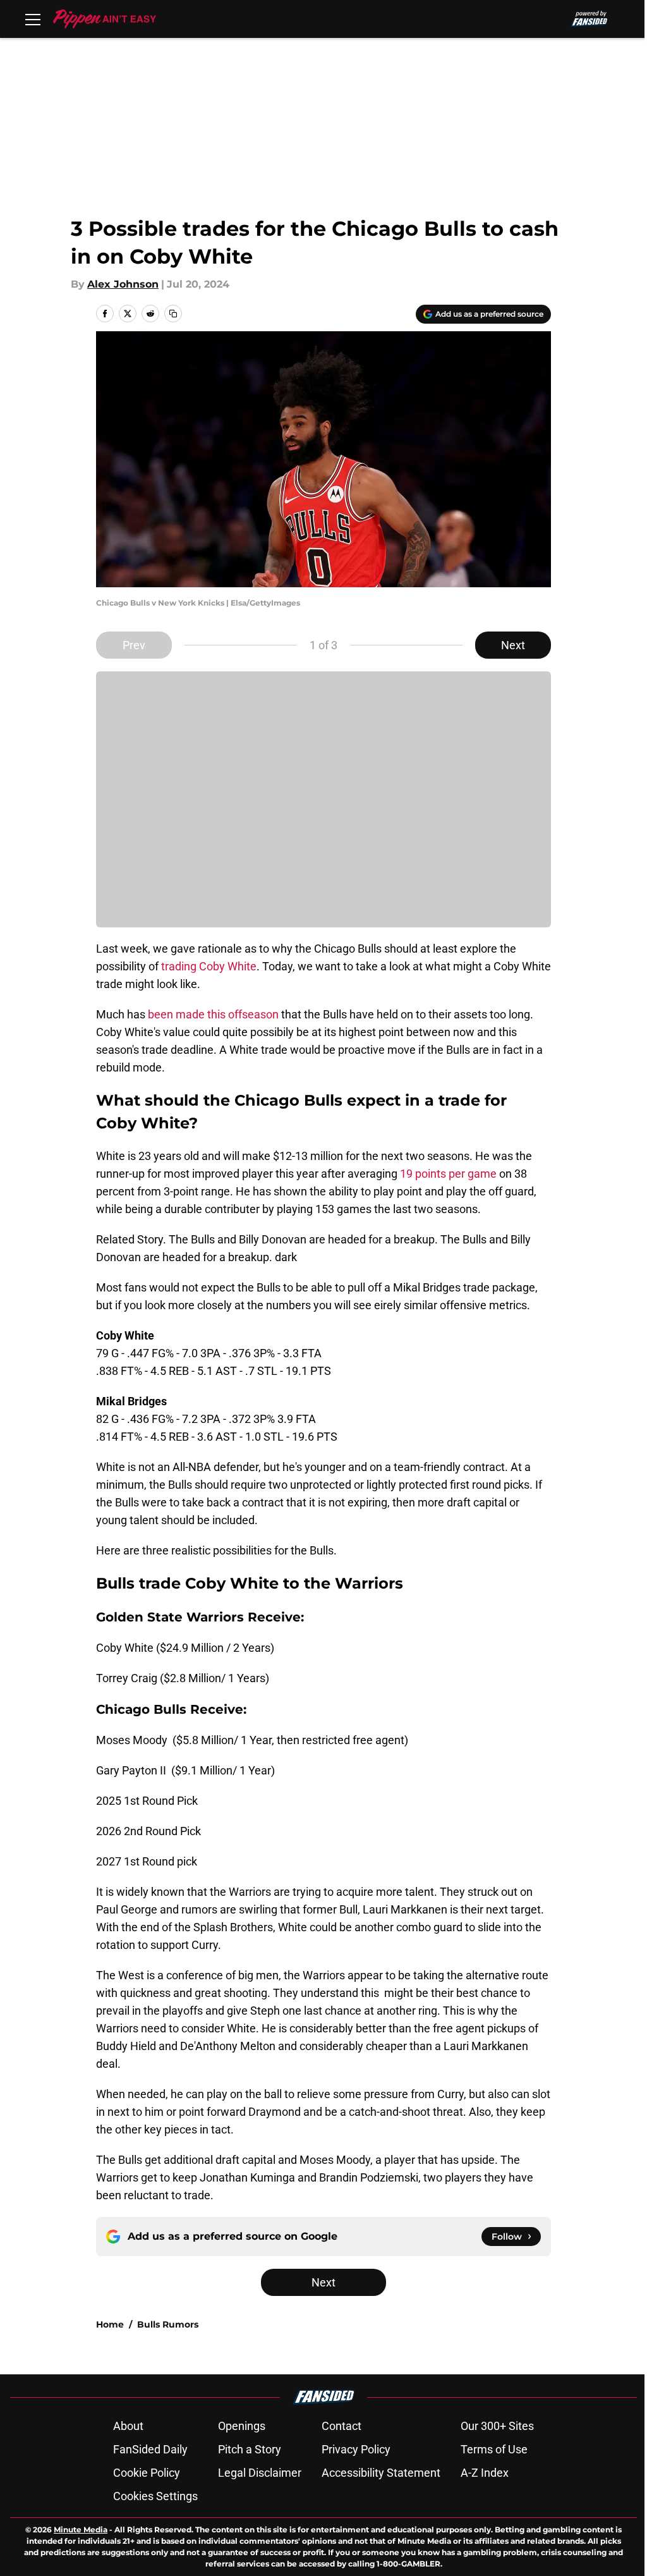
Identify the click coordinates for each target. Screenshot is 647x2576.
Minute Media (81, 2530)
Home (110, 2324)
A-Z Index (485, 2473)
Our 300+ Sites (497, 2426)
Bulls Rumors (168, 2324)
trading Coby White (208, 966)
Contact (342, 2426)
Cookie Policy (147, 2473)
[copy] (173, 314)
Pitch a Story (250, 2449)
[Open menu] (33, 19)
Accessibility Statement (381, 2473)
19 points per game (448, 1174)
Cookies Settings (155, 2496)
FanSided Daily (150, 2449)
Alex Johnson (123, 284)
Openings (242, 2426)
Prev (134, 645)
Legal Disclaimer (260, 2473)
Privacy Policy (356, 2449)
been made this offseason (213, 1014)
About (128, 2426)
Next (513, 645)
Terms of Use (494, 2449)
